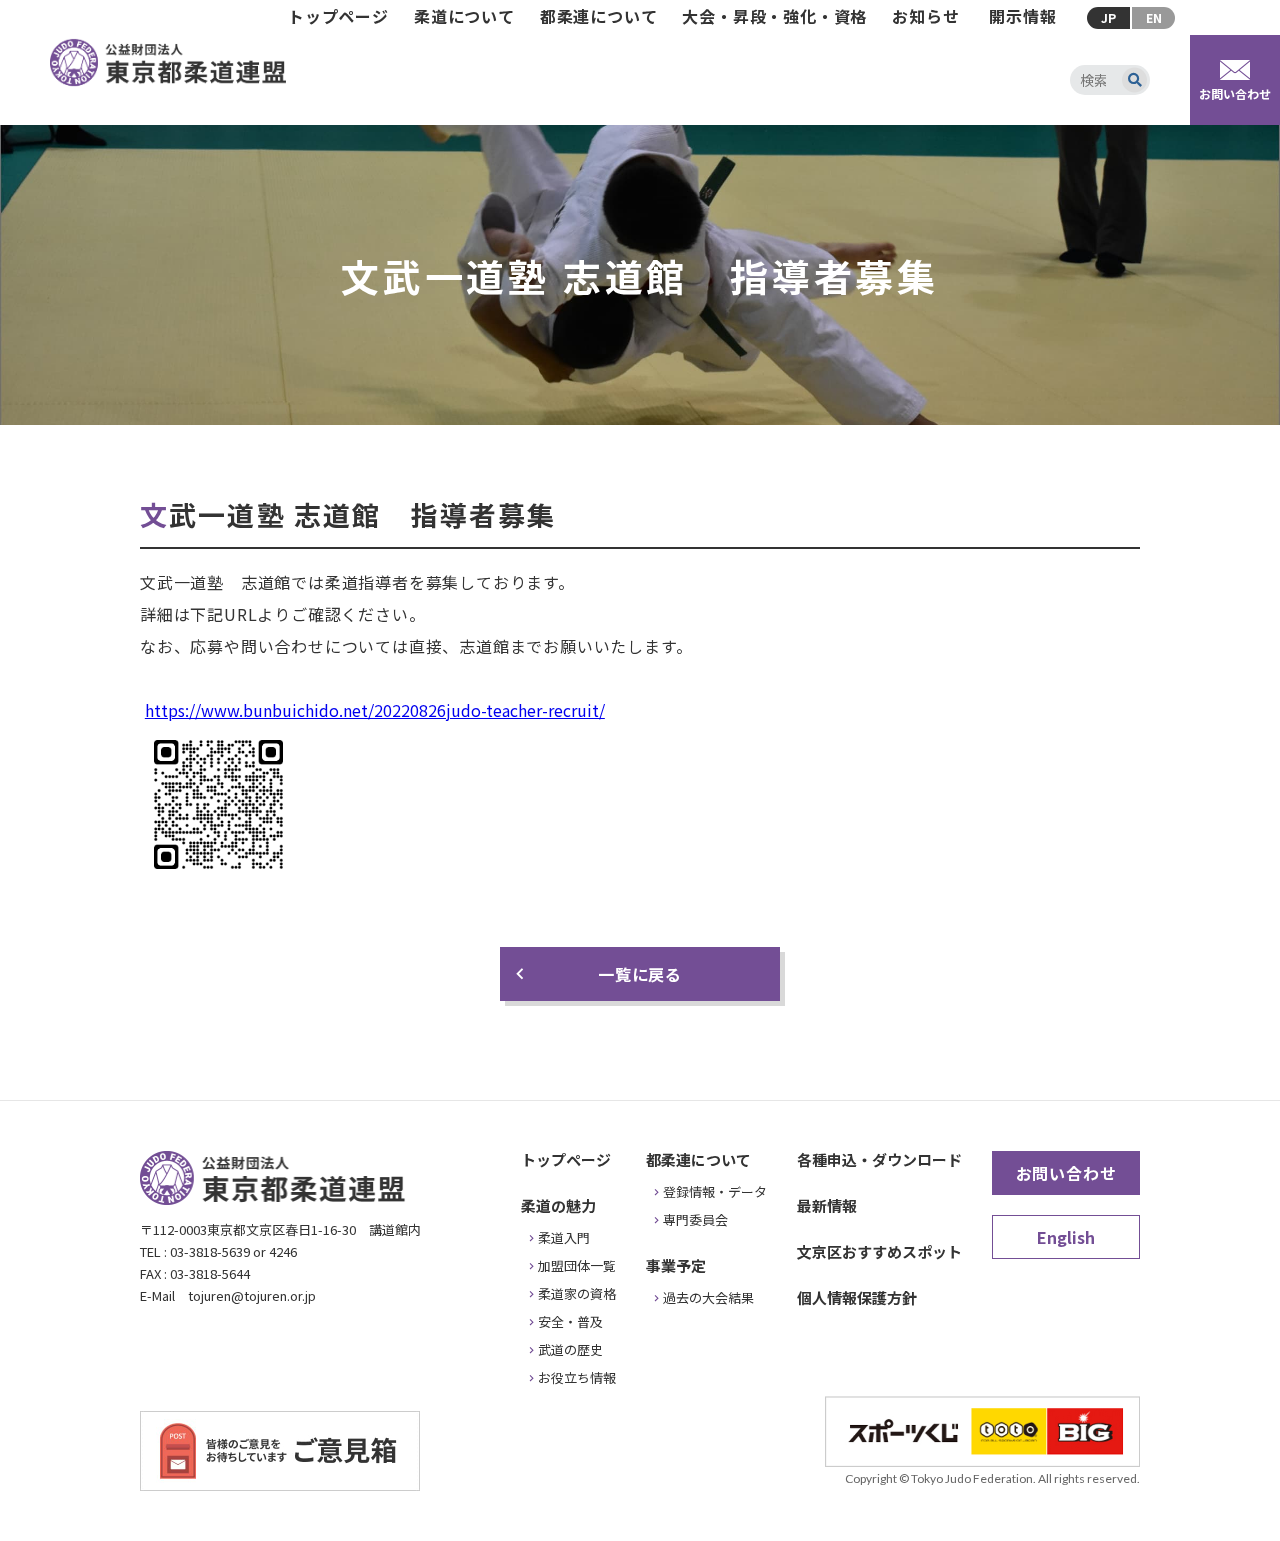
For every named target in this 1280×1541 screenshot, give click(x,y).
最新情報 (827, 1205)
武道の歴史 (570, 1349)
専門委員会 (695, 1219)
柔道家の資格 (577, 1293)
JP (1108, 17)
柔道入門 (564, 1237)
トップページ (338, 16)
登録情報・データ (715, 1191)
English (1066, 1237)
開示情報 (1022, 16)
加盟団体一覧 (577, 1265)
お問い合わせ (1066, 1173)
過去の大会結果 (708, 1297)
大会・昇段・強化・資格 (774, 16)
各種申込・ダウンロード (879, 1159)
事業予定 (676, 1265)
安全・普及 (570, 1321)
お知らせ (925, 16)
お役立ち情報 (577, 1377)
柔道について (464, 16)
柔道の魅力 (558, 1205)
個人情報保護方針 (857, 1297)
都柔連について (599, 16)
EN (1154, 17)
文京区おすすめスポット (879, 1251)
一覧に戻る (640, 974)
